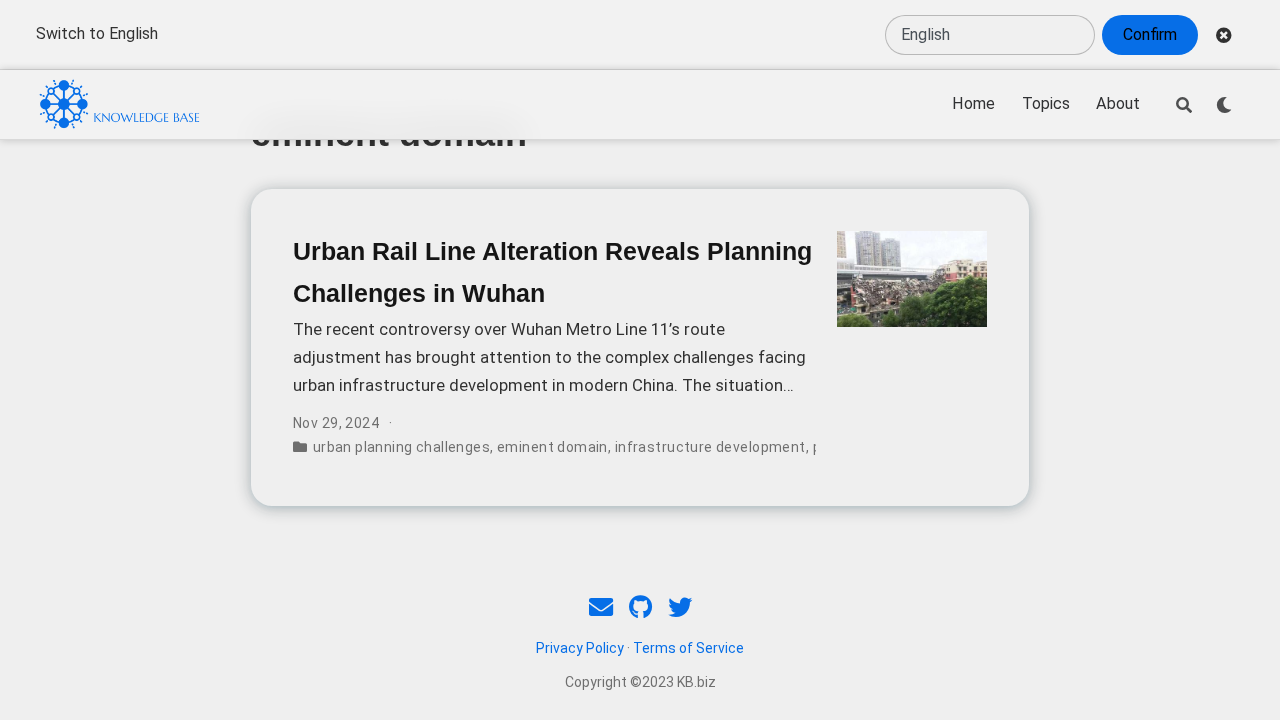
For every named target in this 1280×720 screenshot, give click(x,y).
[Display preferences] (1224, 105)
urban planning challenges (402, 447)
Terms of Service (688, 648)
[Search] (1184, 105)
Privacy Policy (580, 648)
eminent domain (552, 447)
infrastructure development (710, 447)
